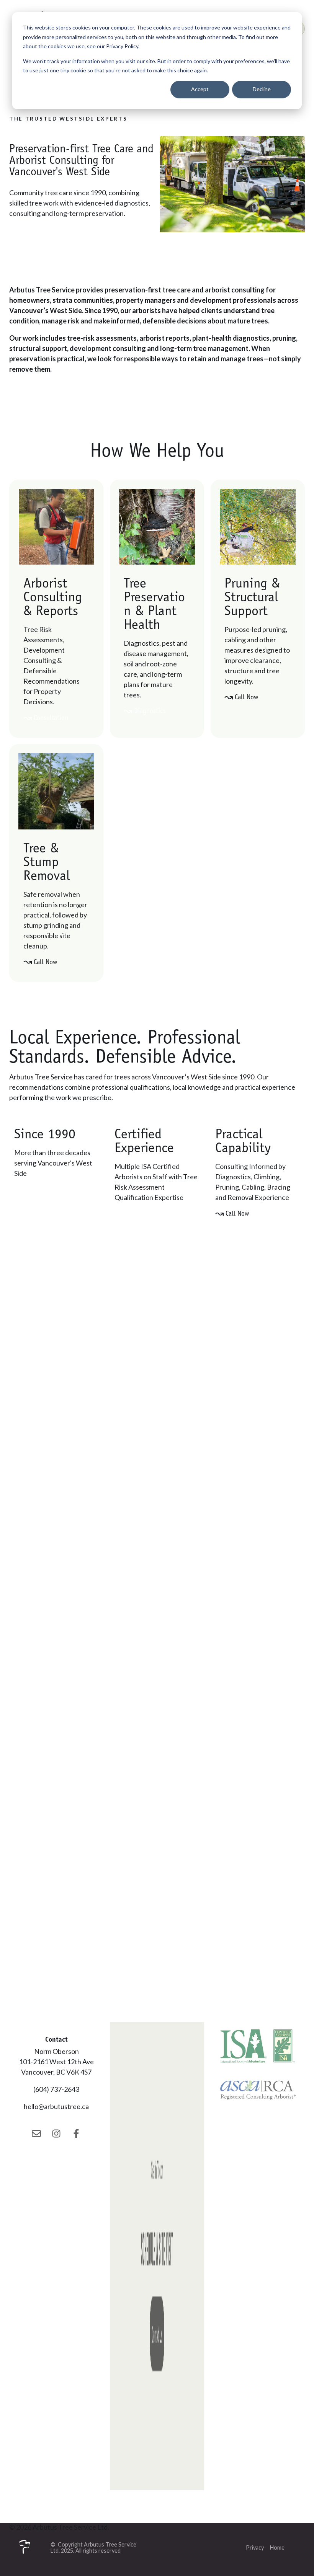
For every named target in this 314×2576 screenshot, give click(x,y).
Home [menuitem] (277, 2547)
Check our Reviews (50, 1189)
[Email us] (36, 2134)
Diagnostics (150, 711)
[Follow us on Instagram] (56, 2134)
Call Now (246, 697)
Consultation (51, 718)
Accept (200, 89)
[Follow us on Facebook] (76, 2134)
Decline (262, 89)
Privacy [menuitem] (255, 2547)
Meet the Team (145, 1213)
